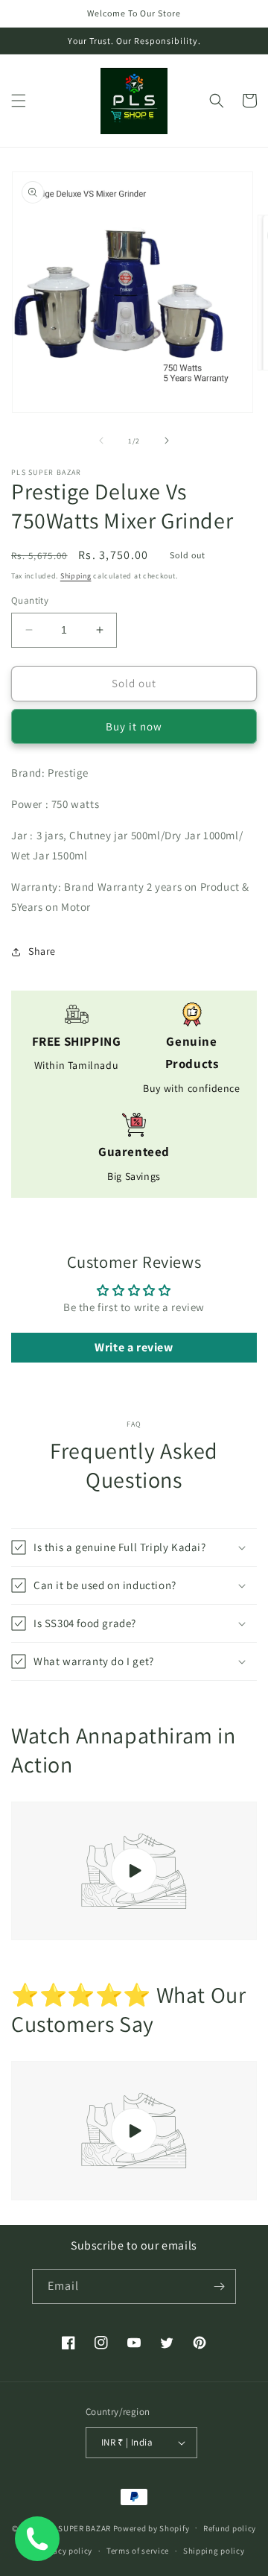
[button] (19, 101)
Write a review (134, 1347)
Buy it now (134, 726)
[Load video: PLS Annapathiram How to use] (134, 1871)
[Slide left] (101, 441)
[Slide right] (167, 441)
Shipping (76, 576)
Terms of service (138, 2551)
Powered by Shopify (151, 2528)
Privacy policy (65, 2551)
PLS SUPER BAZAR (76, 2528)
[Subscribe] (219, 2286)
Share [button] (42, 951)
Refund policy (230, 2528)
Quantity (30, 600)
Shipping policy (214, 2551)
